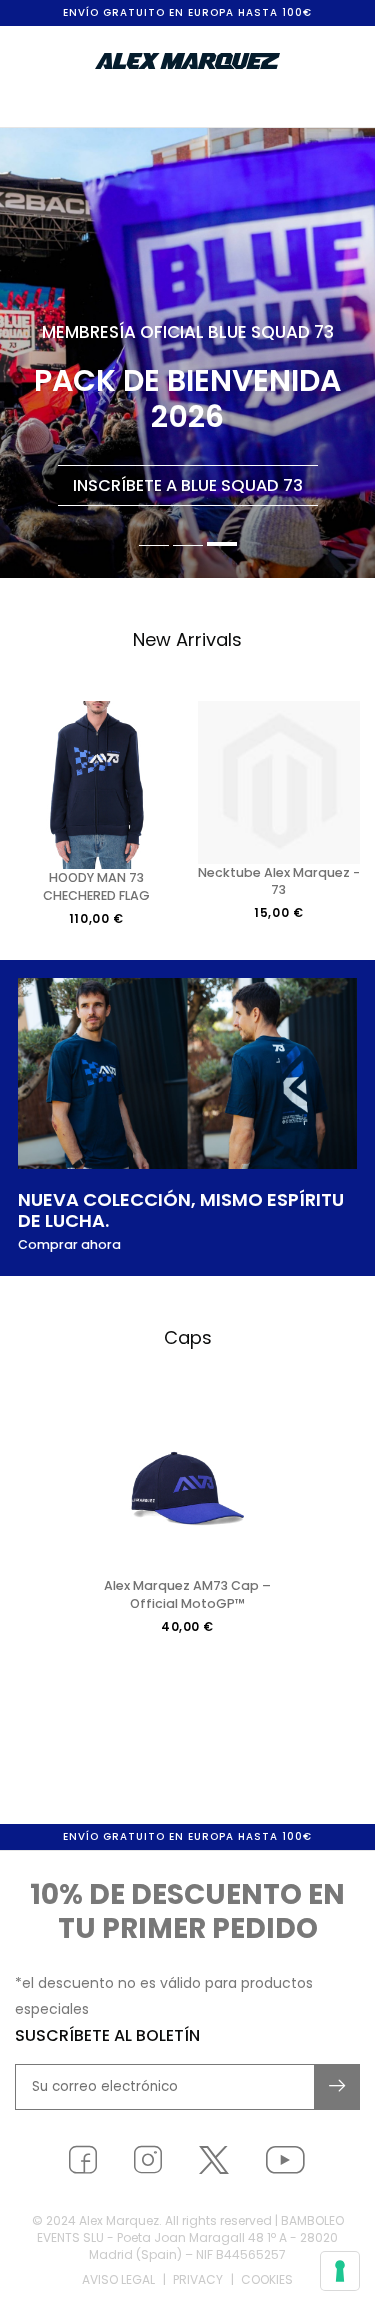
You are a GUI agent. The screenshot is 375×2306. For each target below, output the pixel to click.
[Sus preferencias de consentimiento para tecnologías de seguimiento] (340, 2271)
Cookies (267, 2279)
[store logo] (188, 61)
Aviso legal (118, 2279)
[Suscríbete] (338, 2087)
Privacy (198, 2279)
